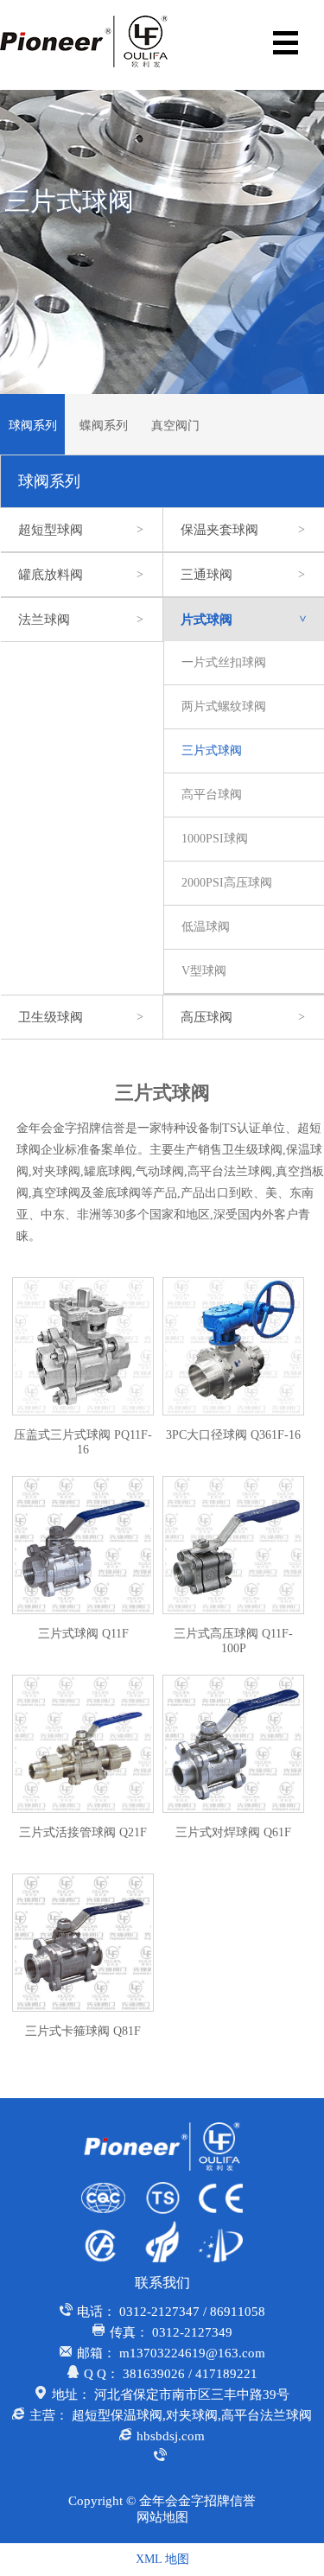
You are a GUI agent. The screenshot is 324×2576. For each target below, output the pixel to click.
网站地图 (162, 2517)
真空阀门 (175, 426)
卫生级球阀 (81, 1017)
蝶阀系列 (104, 426)
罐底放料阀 (81, 575)
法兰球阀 (81, 620)
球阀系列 (33, 426)
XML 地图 (162, 2559)
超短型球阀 (81, 530)
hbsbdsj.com (171, 2436)
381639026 (154, 2374)
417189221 (226, 2374)
